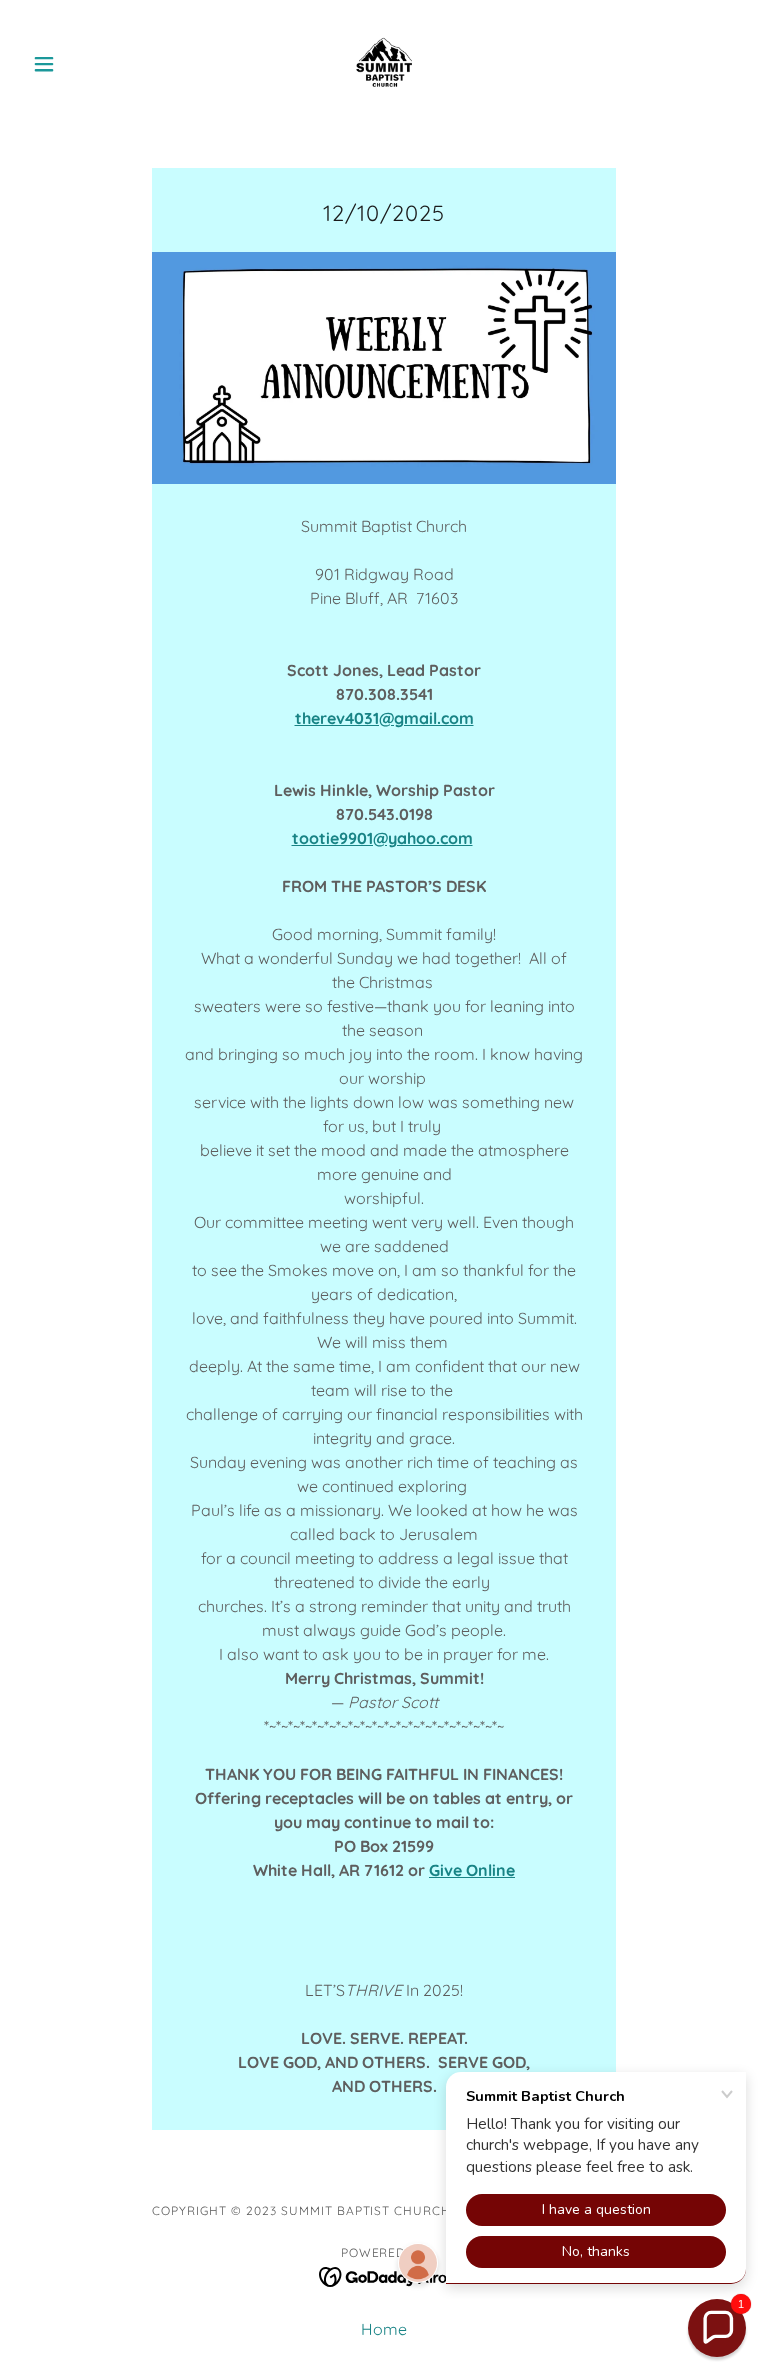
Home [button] (384, 2329)
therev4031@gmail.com (384, 718)
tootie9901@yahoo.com (382, 838)
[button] (78, 64)
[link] (384, 64)
